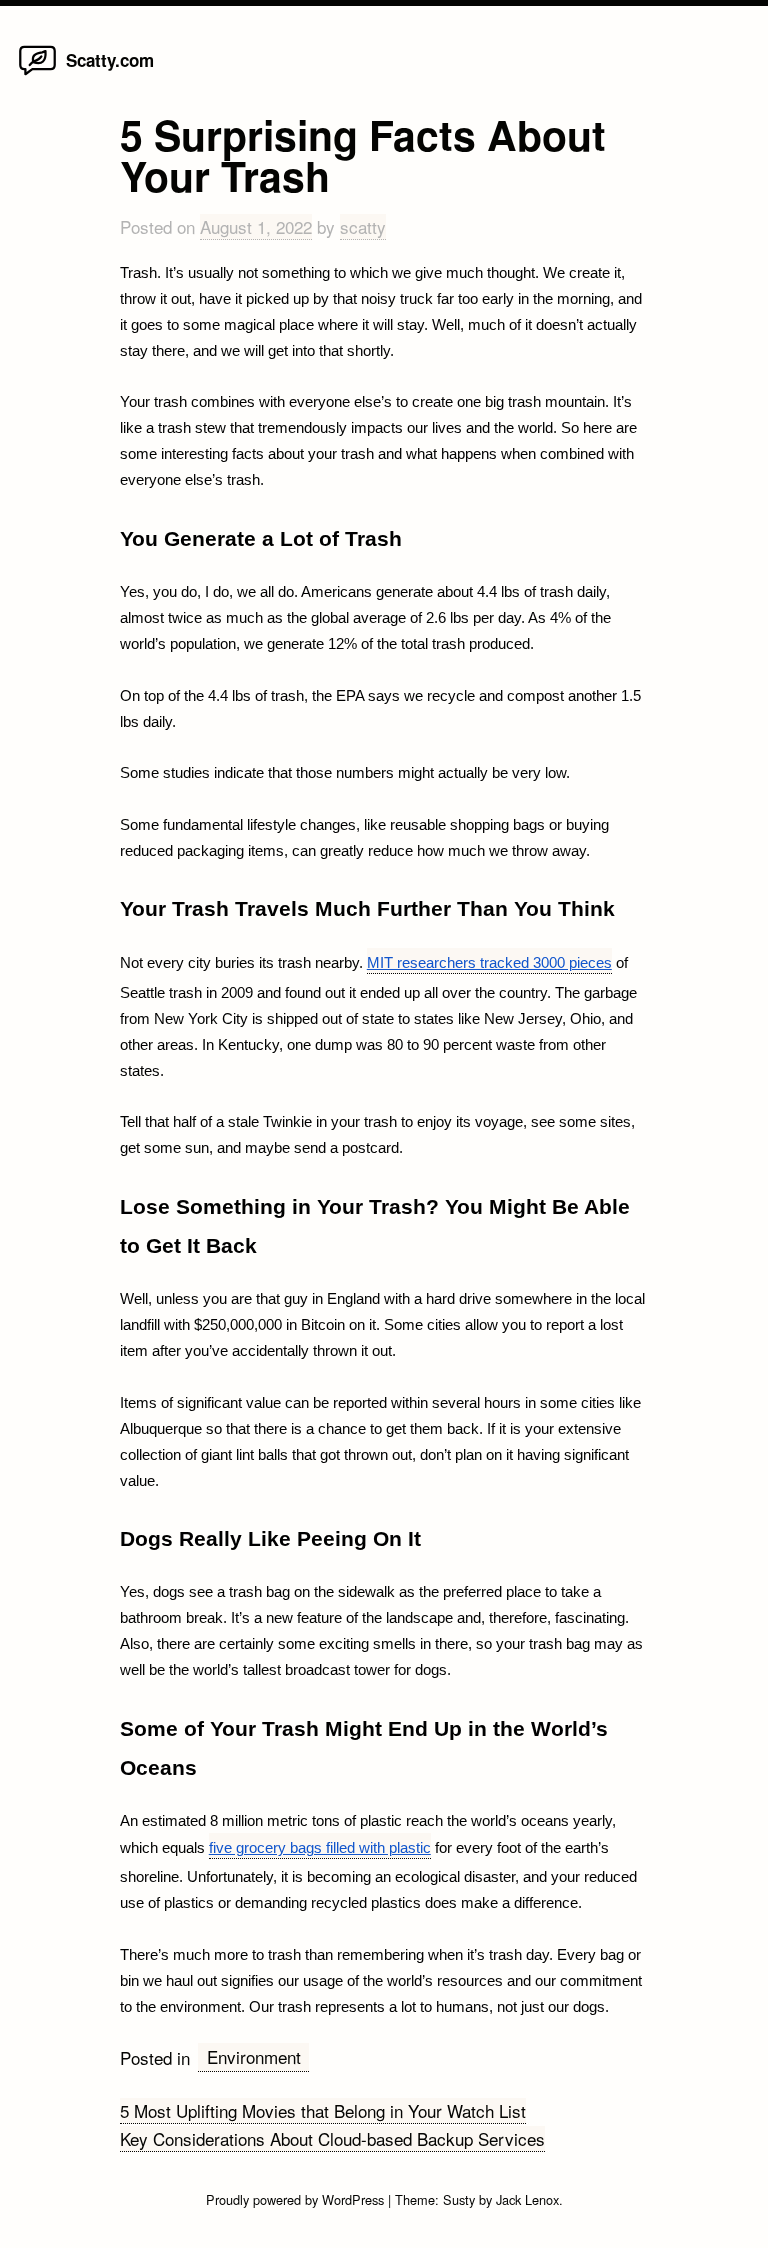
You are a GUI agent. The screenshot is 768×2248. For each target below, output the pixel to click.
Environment (254, 2056)
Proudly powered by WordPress (297, 2199)
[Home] (37, 73)
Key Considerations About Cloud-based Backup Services (332, 2138)
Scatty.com (110, 60)
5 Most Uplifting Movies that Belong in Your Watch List (323, 2110)
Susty (459, 2199)
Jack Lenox (527, 2199)
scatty (363, 226)
